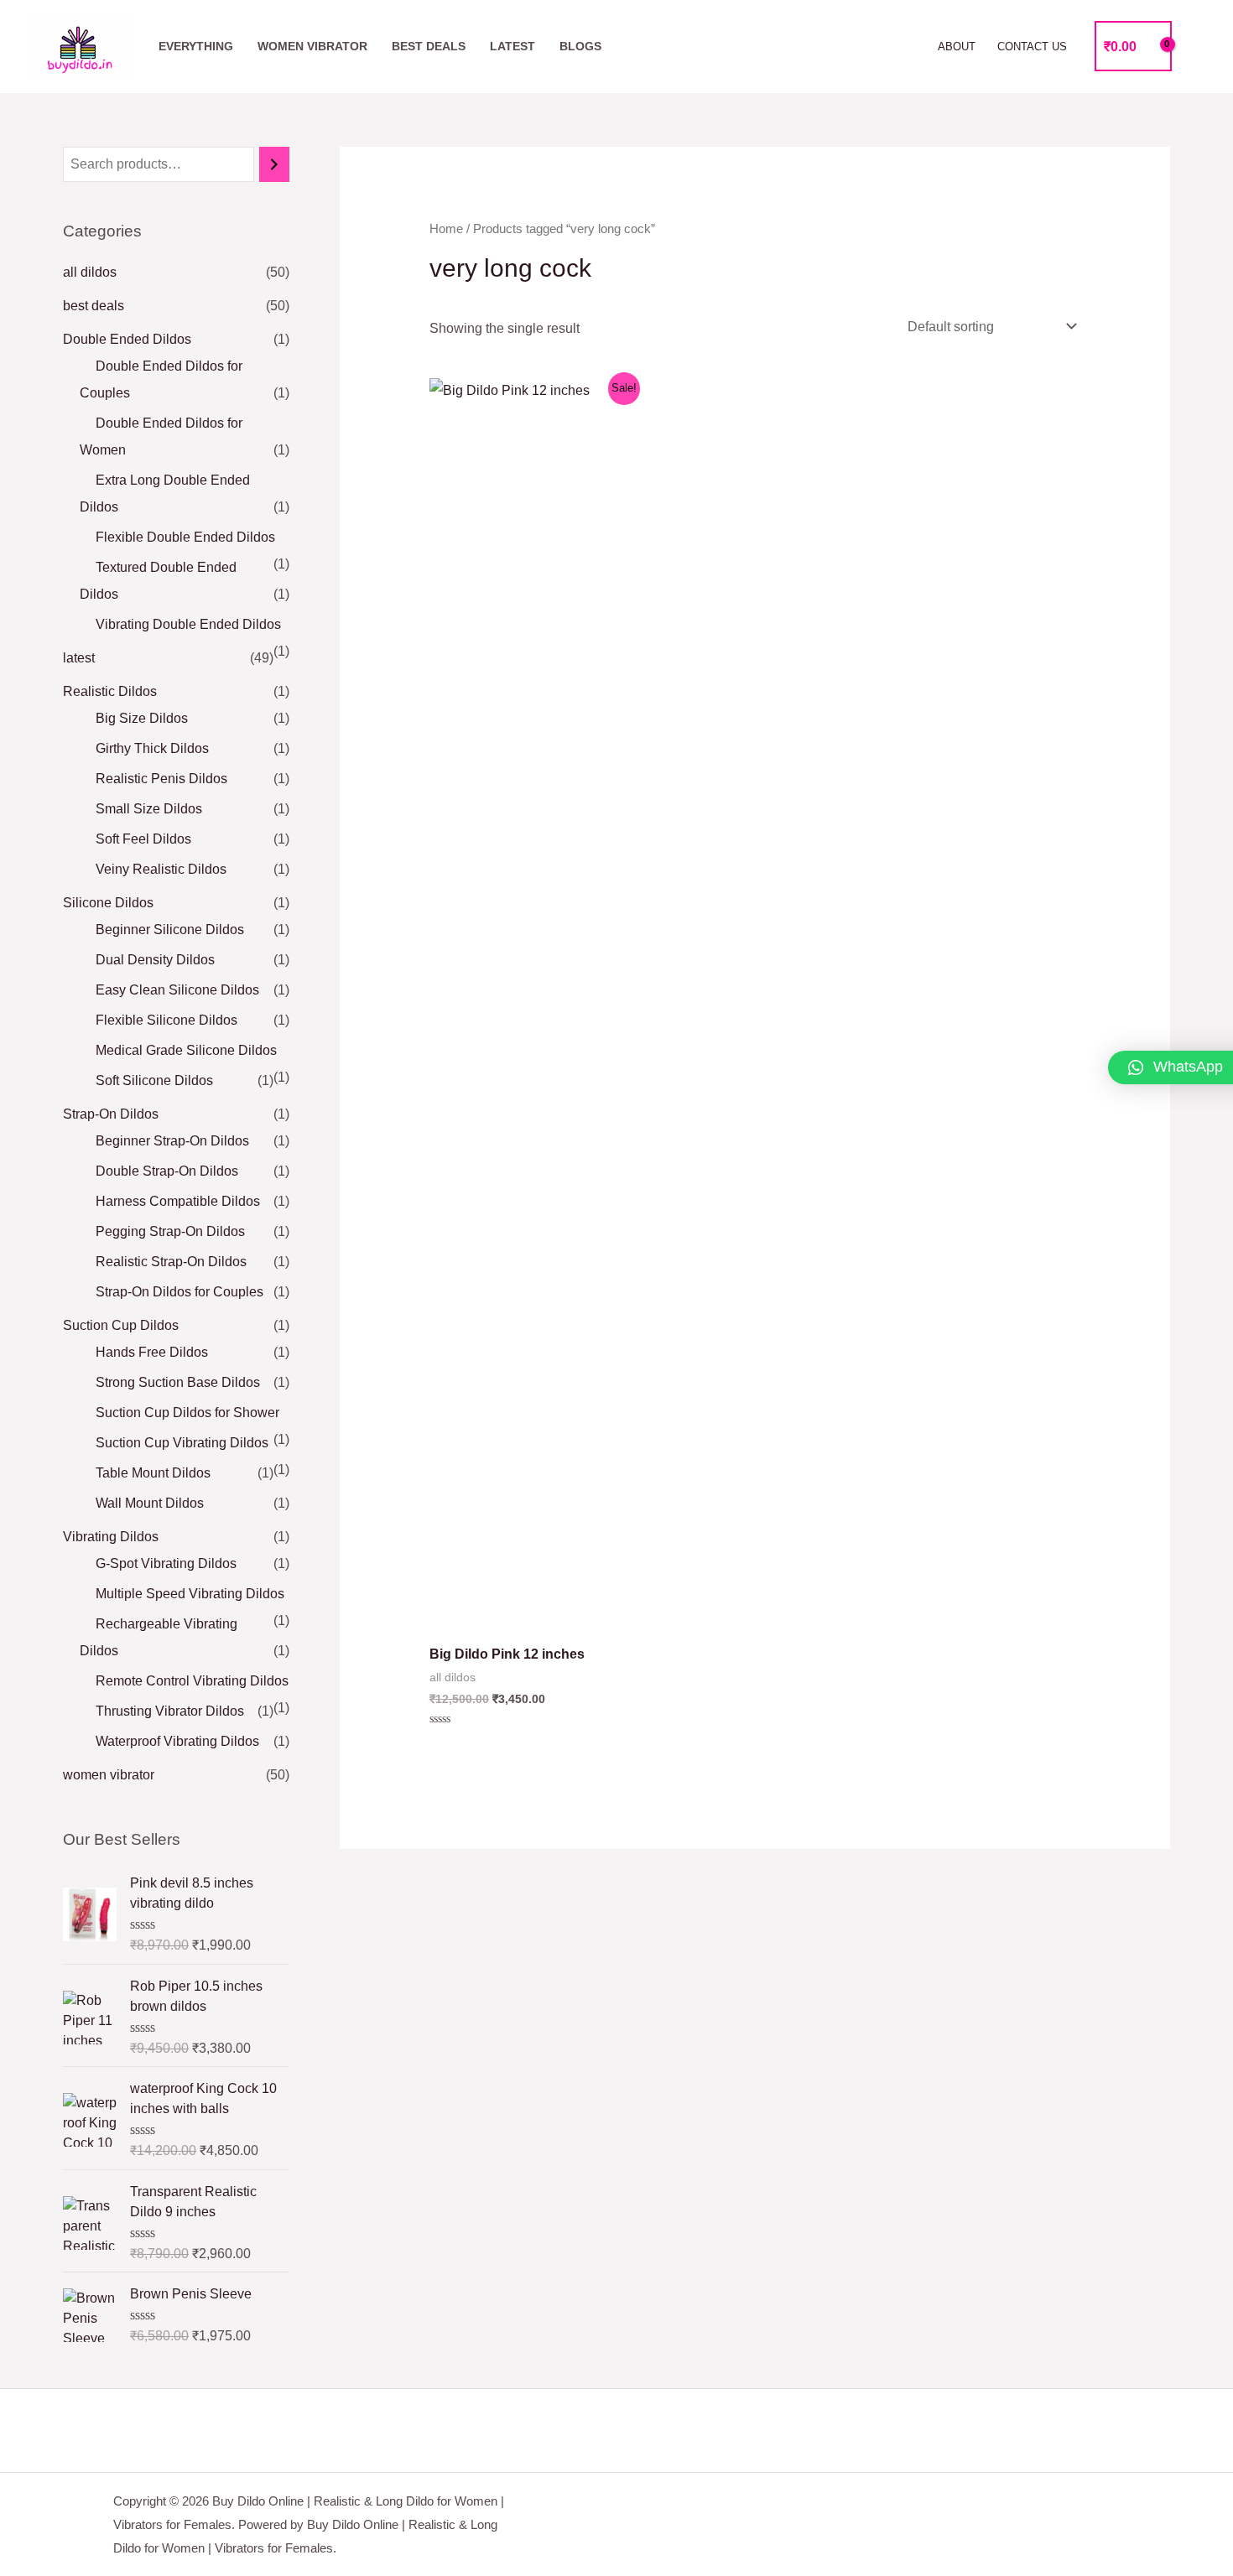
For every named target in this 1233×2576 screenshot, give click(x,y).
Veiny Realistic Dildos (161, 869)
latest (512, 46)
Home (446, 229)
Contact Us (1032, 47)
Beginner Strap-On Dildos (172, 1141)
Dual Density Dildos (155, 960)
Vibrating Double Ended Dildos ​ (190, 624)
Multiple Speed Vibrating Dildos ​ (192, 1594)
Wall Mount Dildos (150, 1503)
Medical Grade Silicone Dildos (186, 1050)
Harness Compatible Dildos (178, 1201)
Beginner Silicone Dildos (170, 930)
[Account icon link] (1196, 46)
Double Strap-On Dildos (167, 1171)
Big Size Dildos (142, 718)
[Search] (274, 165)
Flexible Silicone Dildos (166, 1020)
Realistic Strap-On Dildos (171, 1262)
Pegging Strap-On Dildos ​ (172, 1231)
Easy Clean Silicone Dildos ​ (179, 990)
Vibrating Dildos (111, 1537)
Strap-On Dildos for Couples (179, 1292)
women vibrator (312, 46)
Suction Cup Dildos (121, 1325)
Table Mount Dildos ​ (155, 1473)
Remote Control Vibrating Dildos (192, 1681)
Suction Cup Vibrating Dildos (182, 1443)
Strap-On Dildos (111, 1114)
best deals (429, 46)
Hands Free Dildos (152, 1352)
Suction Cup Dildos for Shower (187, 1413)
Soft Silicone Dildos (154, 1080)
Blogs (580, 46)
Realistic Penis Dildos (161, 779)
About (957, 47)
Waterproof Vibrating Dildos (177, 1741)
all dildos (90, 272)
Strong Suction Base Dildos (178, 1382)
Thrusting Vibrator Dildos (170, 1711)
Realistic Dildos (110, 691)
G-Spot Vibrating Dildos (166, 1563)
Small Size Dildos (149, 809)
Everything (196, 46)
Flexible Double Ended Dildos (185, 537)
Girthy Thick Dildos (152, 748)
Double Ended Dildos (127, 339)
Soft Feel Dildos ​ (145, 839)
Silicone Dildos (108, 903)
